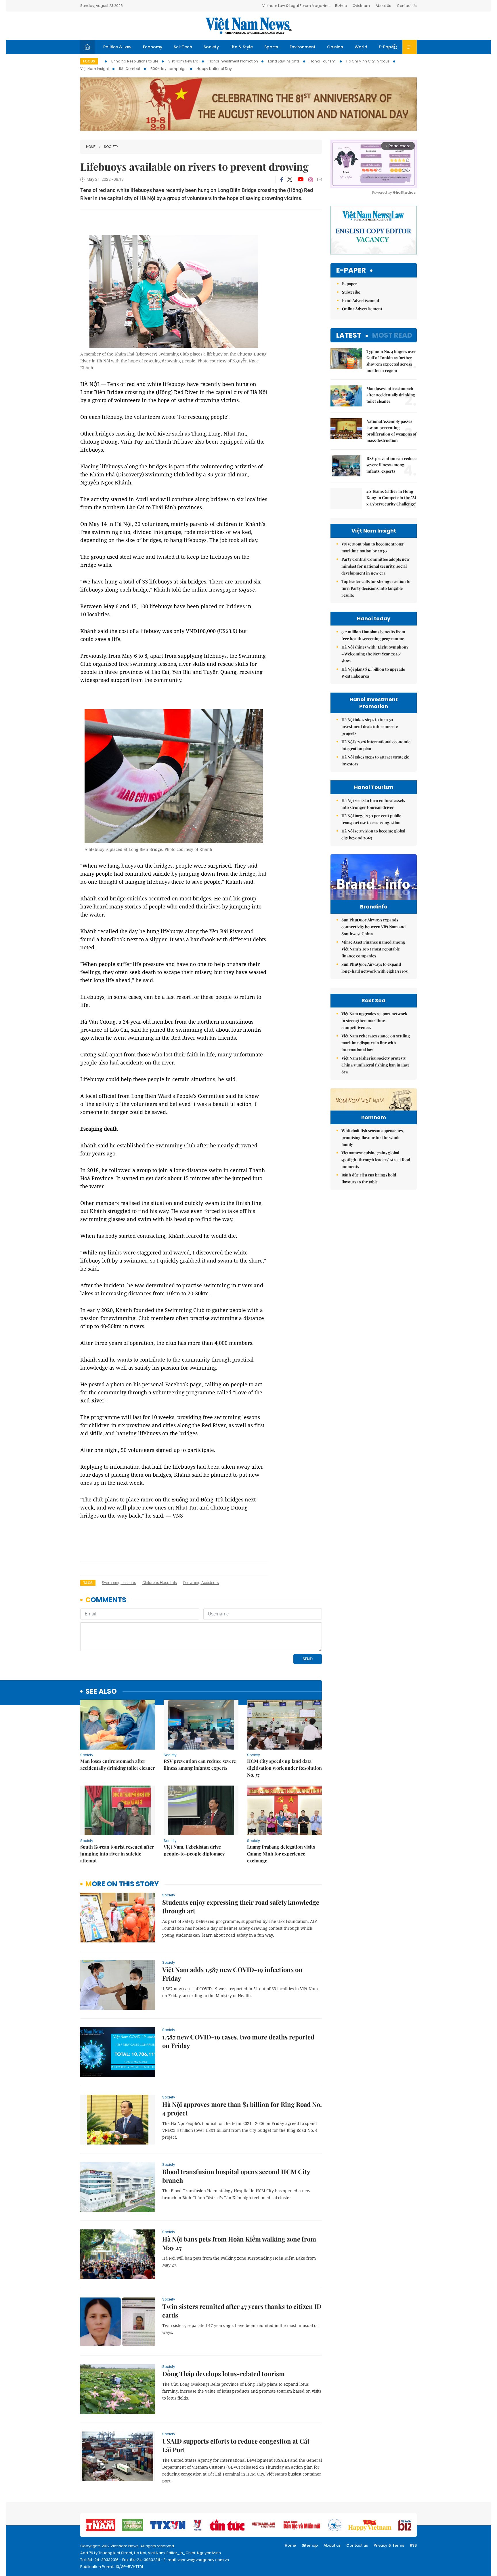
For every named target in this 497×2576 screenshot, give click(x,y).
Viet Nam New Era (183, 61)
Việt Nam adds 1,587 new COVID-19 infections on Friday (232, 1974)
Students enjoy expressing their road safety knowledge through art (241, 1906)
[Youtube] (300, 180)
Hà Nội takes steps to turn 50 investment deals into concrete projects (370, 726)
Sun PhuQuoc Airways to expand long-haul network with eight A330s (374, 968)
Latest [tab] (349, 335)
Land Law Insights (284, 61)
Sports (271, 47)
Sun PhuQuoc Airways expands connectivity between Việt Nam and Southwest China (373, 927)
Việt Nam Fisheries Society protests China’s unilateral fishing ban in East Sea (375, 1065)
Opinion (335, 47)
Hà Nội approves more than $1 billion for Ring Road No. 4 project (242, 2109)
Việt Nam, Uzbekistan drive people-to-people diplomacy (194, 1850)
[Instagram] (311, 180)
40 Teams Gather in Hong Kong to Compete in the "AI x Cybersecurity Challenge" (391, 498)
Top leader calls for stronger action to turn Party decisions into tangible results (376, 588)
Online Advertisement (362, 309)
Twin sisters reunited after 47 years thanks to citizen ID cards (242, 2311)
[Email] (320, 179)
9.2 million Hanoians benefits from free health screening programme (373, 635)
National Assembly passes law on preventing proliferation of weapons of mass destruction (391, 431)
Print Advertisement (361, 300)
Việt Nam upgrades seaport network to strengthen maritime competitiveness (374, 1021)
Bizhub (341, 6)
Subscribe (351, 292)
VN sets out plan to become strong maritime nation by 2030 (372, 547)
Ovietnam (361, 6)
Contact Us (407, 6)
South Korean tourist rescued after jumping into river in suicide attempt (117, 1854)
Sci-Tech (183, 47)
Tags (88, 1583)
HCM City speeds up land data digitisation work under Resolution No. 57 (284, 1768)
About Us (383, 6)
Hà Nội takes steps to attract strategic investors (375, 760)
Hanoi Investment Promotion (233, 61)
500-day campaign (169, 69)
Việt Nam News (248, 26)
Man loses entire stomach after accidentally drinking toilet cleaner (117, 1764)
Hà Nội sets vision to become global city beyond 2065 (373, 834)
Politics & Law (117, 47)
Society (211, 47)
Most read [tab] (392, 335)
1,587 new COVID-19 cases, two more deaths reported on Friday (238, 2041)
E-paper (351, 270)
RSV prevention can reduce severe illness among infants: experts (200, 1764)
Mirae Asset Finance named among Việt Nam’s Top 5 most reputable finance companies (373, 949)
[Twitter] (290, 180)
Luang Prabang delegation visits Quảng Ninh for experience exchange (281, 1854)
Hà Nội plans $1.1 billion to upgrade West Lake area (373, 673)
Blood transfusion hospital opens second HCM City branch (236, 2176)
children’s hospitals (160, 1583)
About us (332, 2545)
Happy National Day (214, 69)
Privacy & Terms (389, 2545)
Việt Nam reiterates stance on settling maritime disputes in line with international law (376, 1043)
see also (101, 1692)
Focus (89, 61)
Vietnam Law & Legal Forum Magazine (296, 6)
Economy (153, 47)
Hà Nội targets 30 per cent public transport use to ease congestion (371, 819)
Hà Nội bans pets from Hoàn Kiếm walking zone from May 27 (239, 2243)
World (361, 47)
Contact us (357, 2545)
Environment (303, 47)
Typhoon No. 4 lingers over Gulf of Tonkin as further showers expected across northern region (391, 361)
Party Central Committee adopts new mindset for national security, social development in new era (375, 566)
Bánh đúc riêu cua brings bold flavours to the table (369, 1178)
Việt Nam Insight (95, 69)
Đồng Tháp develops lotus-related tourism (223, 2374)
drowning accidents (201, 1583)
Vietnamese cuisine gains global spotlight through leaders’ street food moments (376, 1160)
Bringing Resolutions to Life (135, 61)
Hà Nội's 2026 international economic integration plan (376, 745)
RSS (413, 2545)
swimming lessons (119, 1583)
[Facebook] (282, 180)
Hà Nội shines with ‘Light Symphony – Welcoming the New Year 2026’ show (375, 654)
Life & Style (242, 47)
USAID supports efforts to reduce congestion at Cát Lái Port (236, 2445)
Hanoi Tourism (323, 61)
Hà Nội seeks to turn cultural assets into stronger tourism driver (373, 804)
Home (91, 147)
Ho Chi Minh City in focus (368, 61)
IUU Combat (130, 69)
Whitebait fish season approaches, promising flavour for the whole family (373, 1137)
